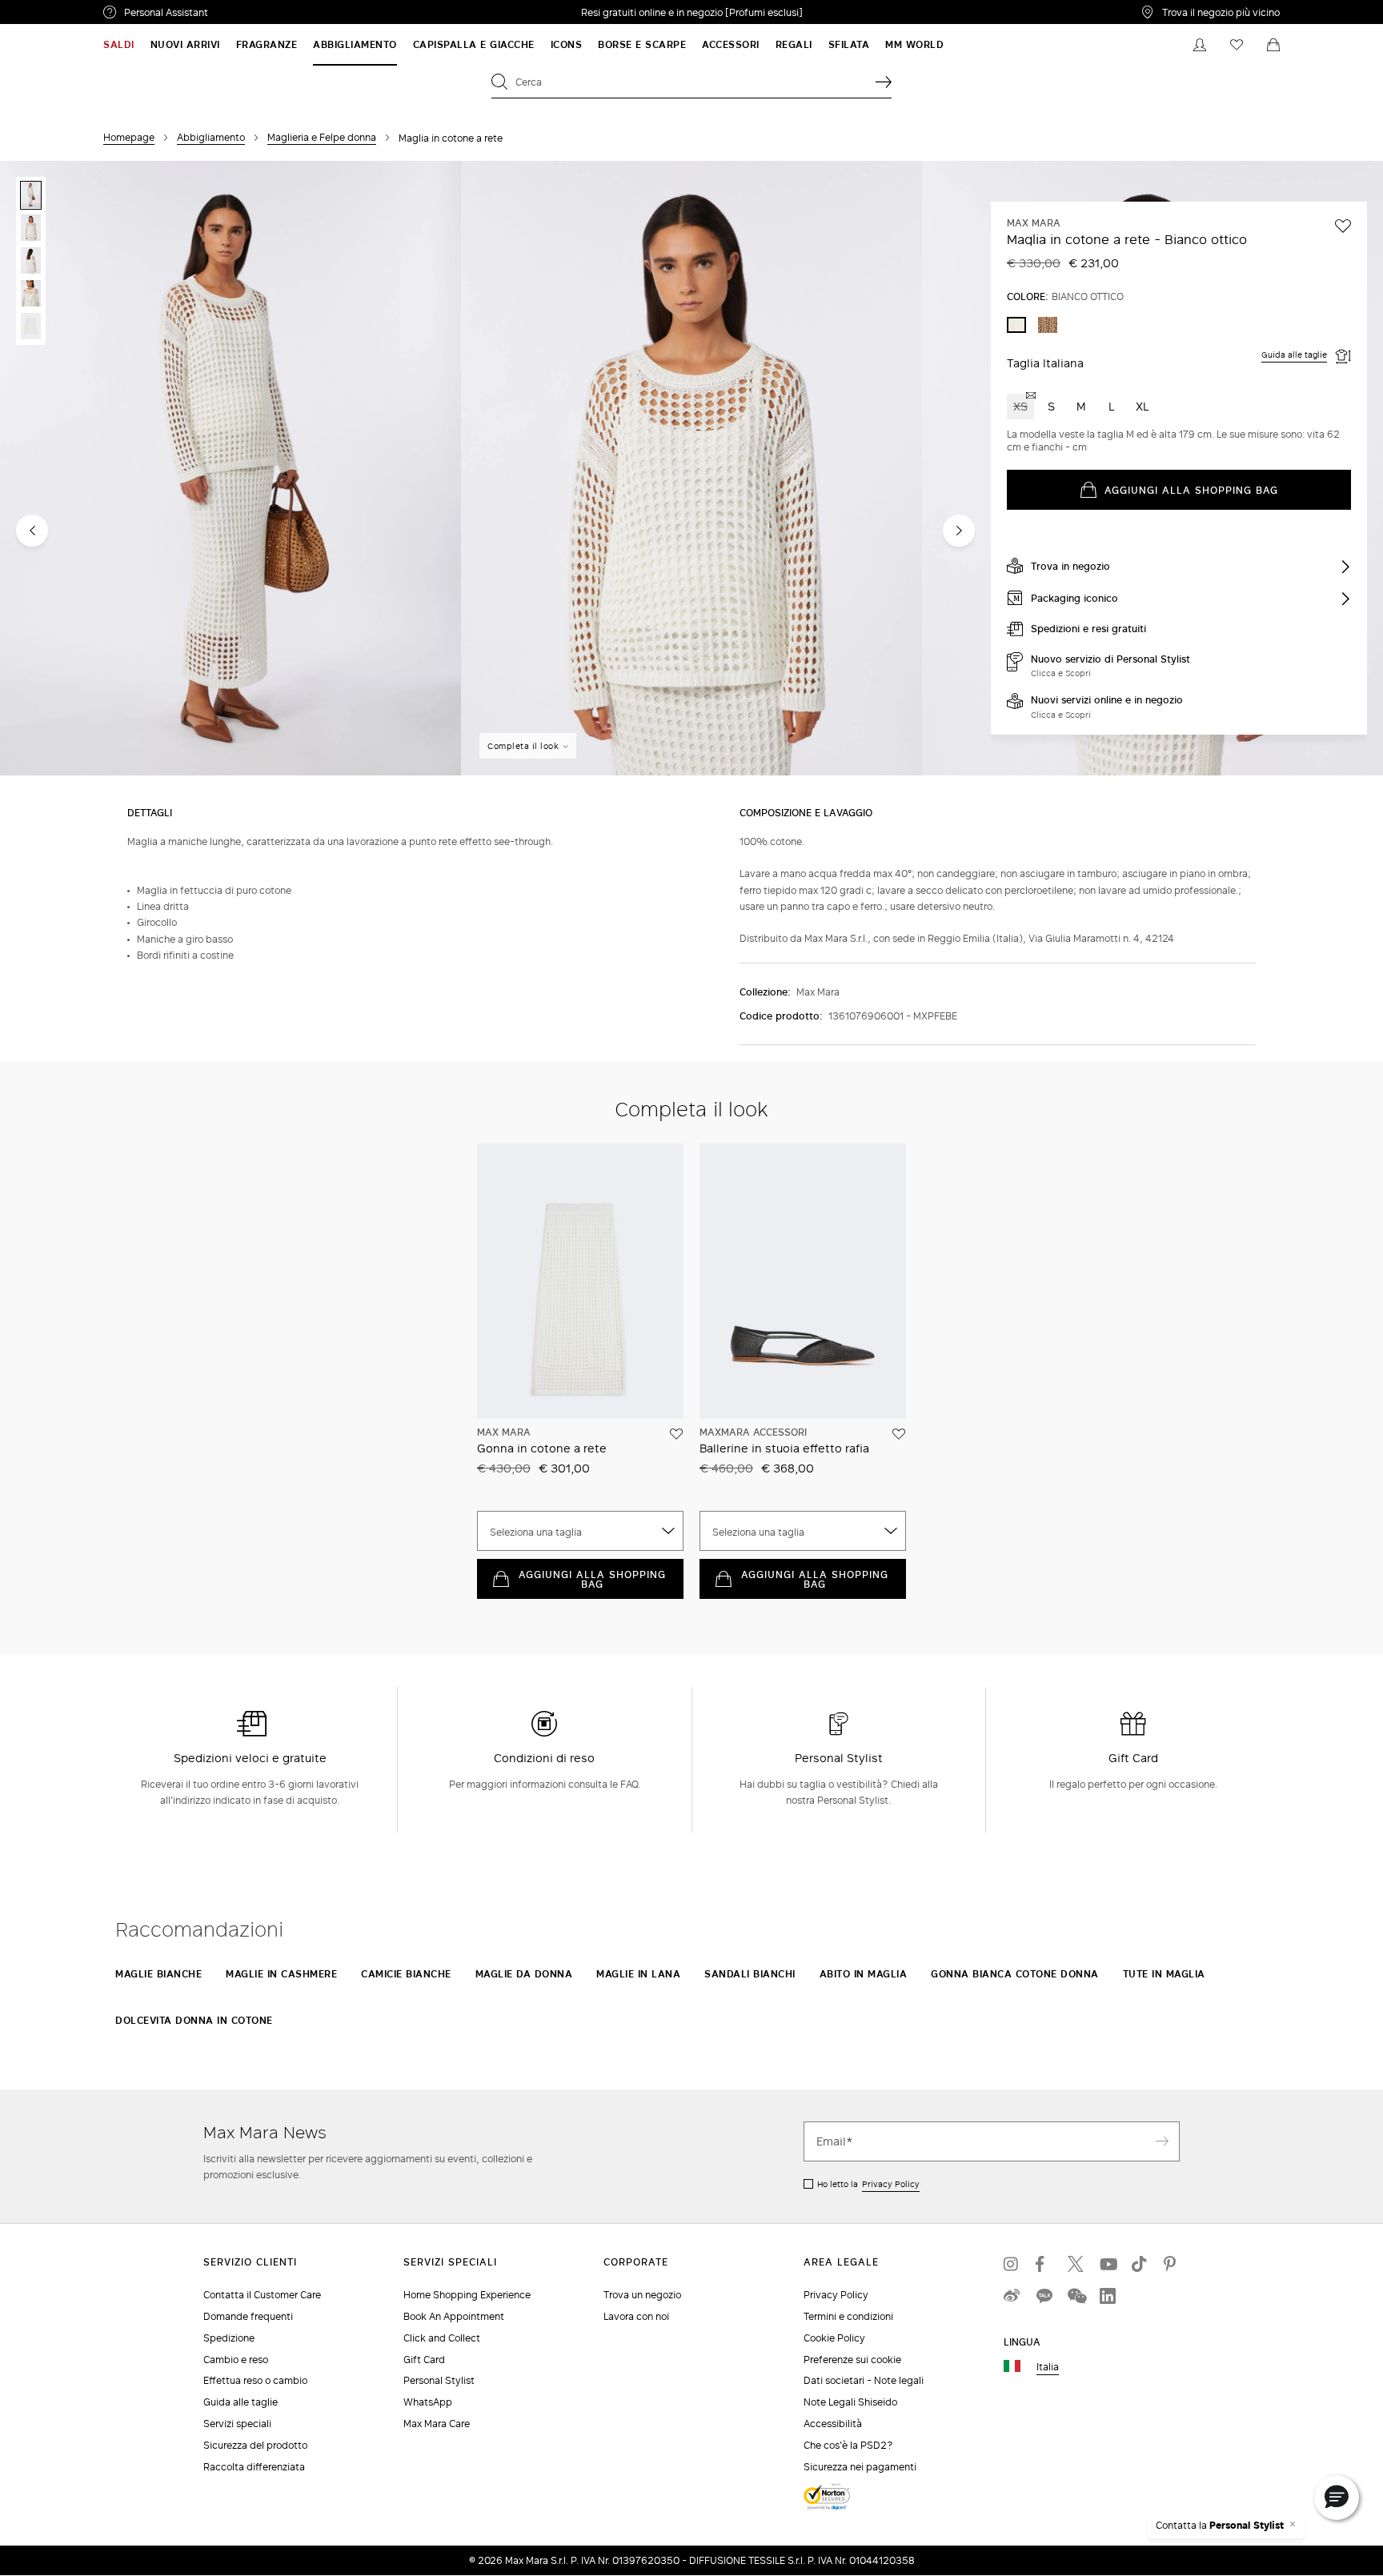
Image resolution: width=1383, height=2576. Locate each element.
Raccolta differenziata (254, 2467)
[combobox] (580, 1531)
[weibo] (1012, 2296)
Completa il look (523, 746)
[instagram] (1012, 2264)
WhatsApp (428, 2402)
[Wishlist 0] (1237, 45)
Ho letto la (868, 2184)
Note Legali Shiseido (850, 2402)
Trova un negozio (642, 2295)
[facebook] (1044, 2264)
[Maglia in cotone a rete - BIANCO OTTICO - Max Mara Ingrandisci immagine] (230, 469)
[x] (1076, 2264)
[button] (1337, 2498)
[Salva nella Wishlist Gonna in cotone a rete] (676, 1434)
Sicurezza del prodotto (255, 2445)
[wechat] (1076, 2296)
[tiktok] (1140, 2264)
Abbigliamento (211, 137)
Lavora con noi (636, 2316)
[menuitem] (119, 45)
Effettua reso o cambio (255, 2380)
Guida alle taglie (1294, 355)
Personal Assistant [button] (233, 14)
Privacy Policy (891, 2184)
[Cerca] (884, 82)
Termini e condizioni (848, 2316)
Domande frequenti (248, 2316)
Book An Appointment (454, 2316)
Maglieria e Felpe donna (322, 137)
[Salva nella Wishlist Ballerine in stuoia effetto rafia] (899, 1434)
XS (1020, 406)
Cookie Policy (834, 2338)
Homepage (129, 137)
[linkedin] (1108, 2296)
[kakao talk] (1044, 2296)
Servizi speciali (237, 2424)
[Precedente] (32, 531)
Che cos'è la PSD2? (848, 2445)
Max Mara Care (437, 2424)
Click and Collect (442, 2338)
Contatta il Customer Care (262, 2295)
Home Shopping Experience (467, 2295)
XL (1142, 406)
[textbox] (580, 1532)
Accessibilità (833, 2424)
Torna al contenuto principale (82, 9)
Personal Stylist (439, 2380)
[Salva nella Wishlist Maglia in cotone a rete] (1343, 226)
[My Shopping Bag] (1273, 45)
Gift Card (424, 2360)
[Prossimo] (959, 531)
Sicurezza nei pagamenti (860, 2467)
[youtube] (1108, 2264)
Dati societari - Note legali (864, 2380)
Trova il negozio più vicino (1221, 12)
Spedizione (229, 2338)
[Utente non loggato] (1200, 45)
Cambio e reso (236, 2360)
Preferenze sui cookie (852, 2360)
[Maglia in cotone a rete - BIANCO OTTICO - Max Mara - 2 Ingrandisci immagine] (691, 469)
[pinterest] (1172, 2264)
